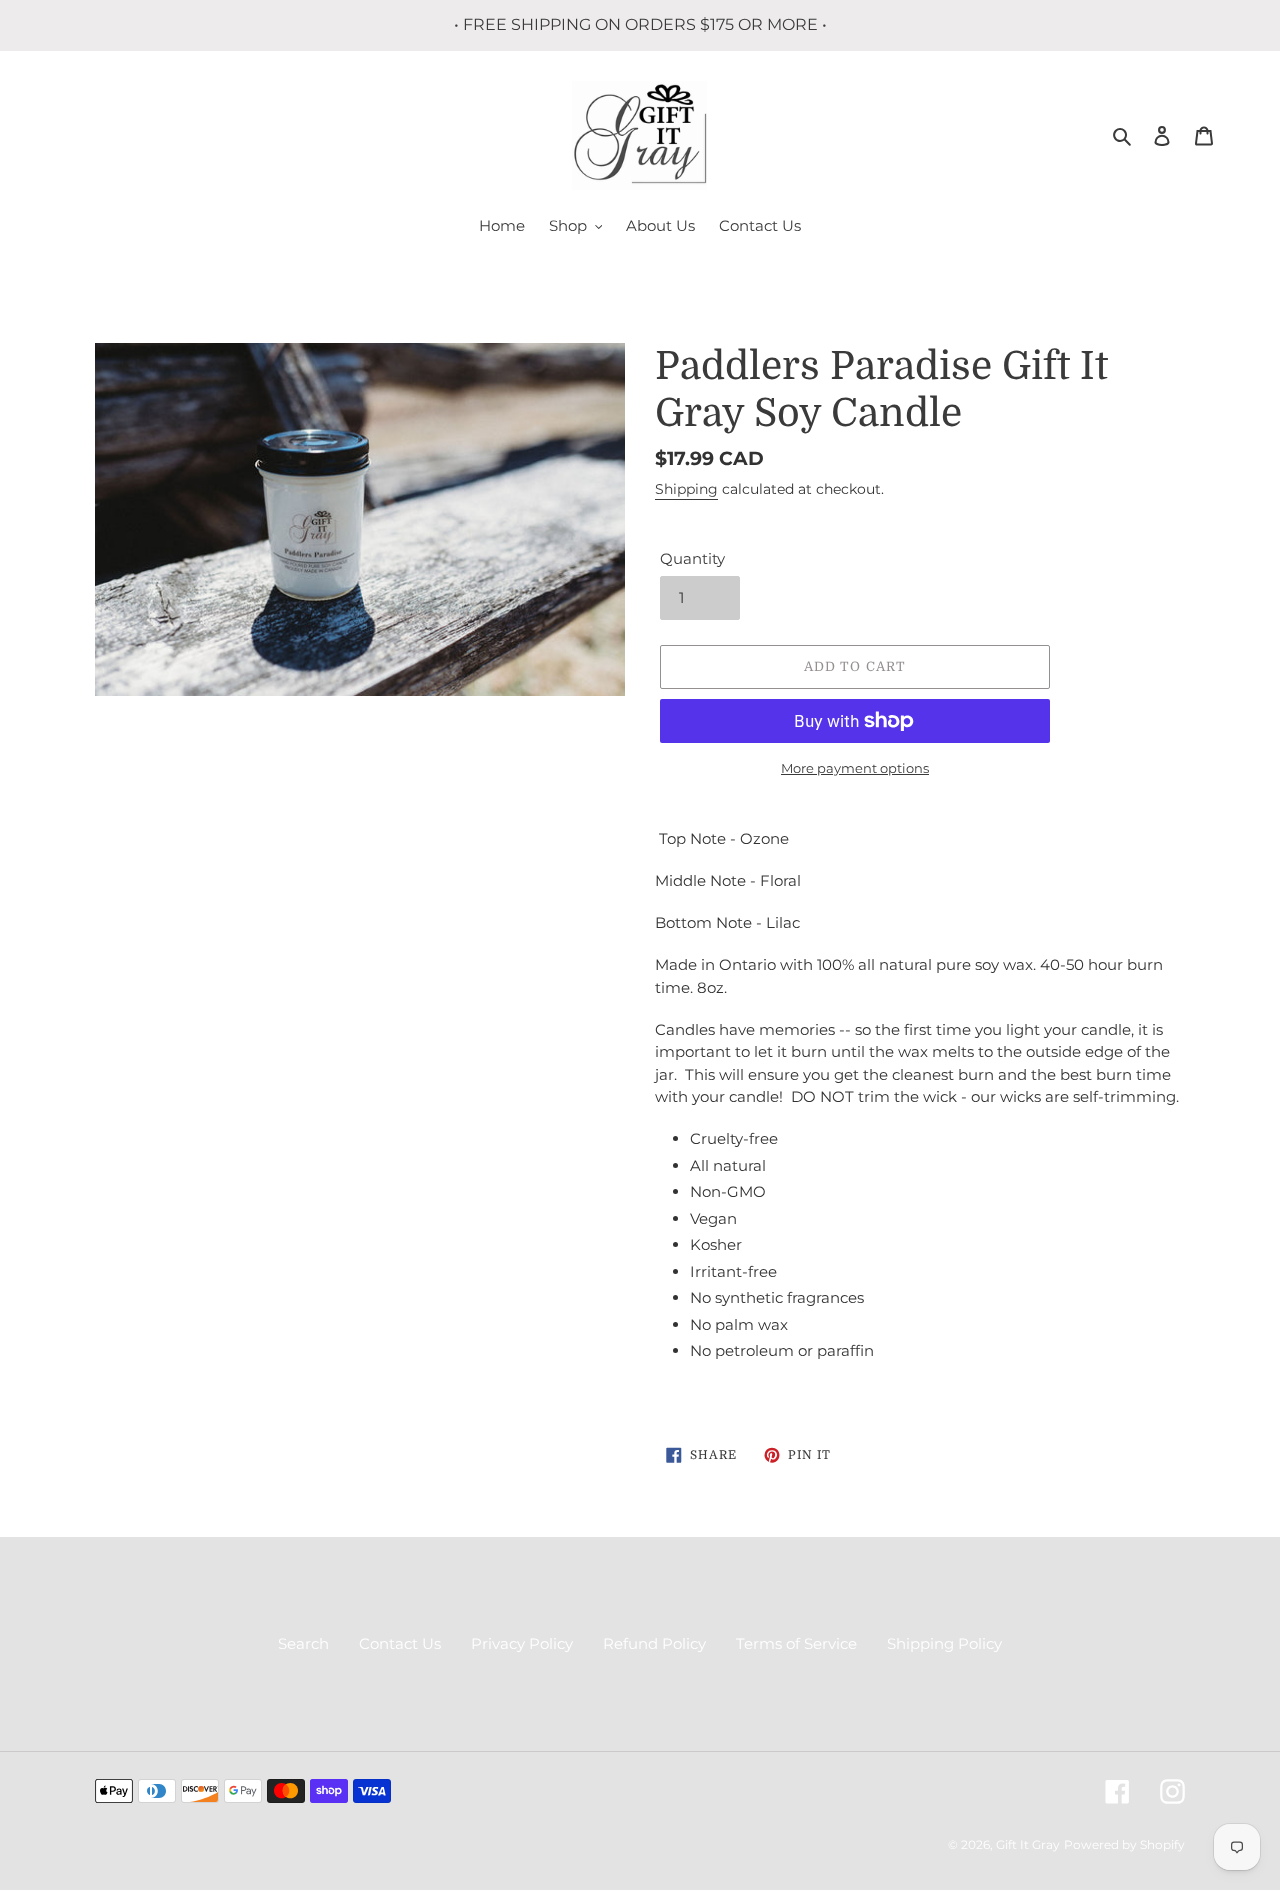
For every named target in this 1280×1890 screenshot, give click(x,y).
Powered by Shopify (1124, 1844)
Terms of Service (796, 1643)
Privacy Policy (522, 1643)
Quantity (692, 558)
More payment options (855, 768)
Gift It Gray (1028, 1844)
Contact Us (400, 1643)
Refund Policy (654, 1643)
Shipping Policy (944, 1643)
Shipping (686, 489)
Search (303, 1643)
